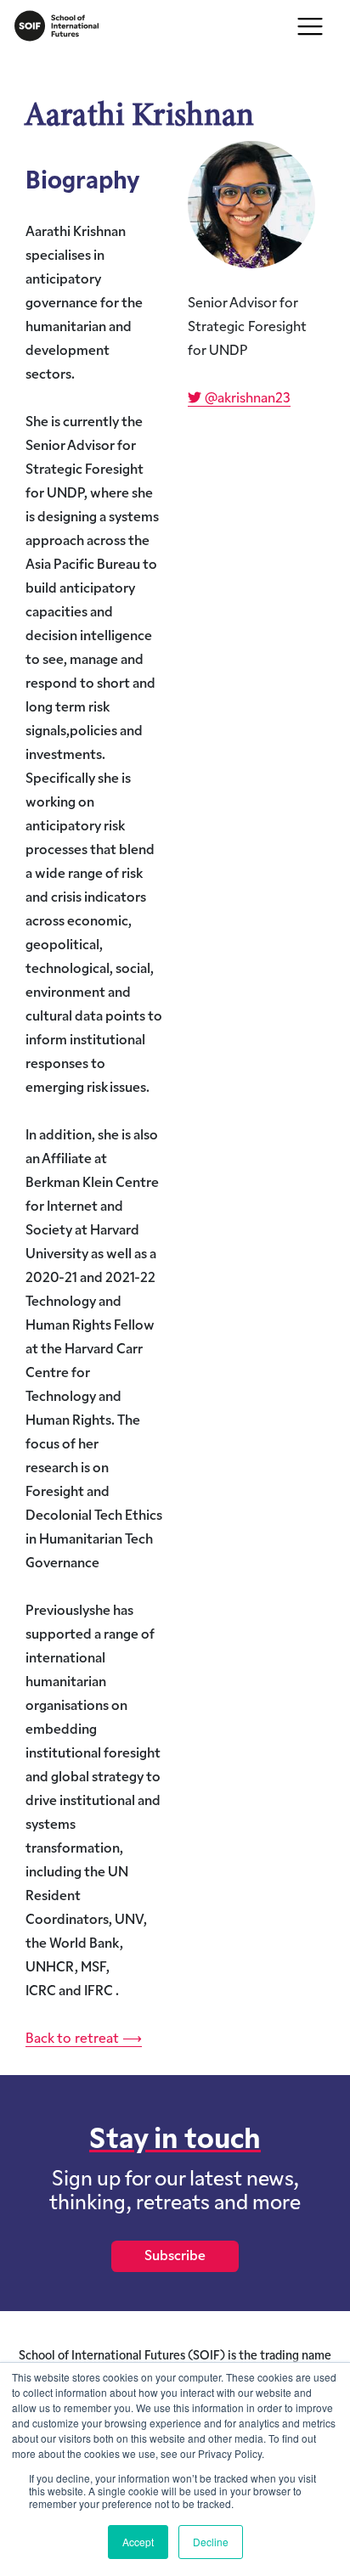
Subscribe (175, 2257)
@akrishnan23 (246, 399)
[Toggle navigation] (310, 26)
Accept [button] (138, 2542)
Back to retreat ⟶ (84, 2039)
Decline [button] (211, 2542)
